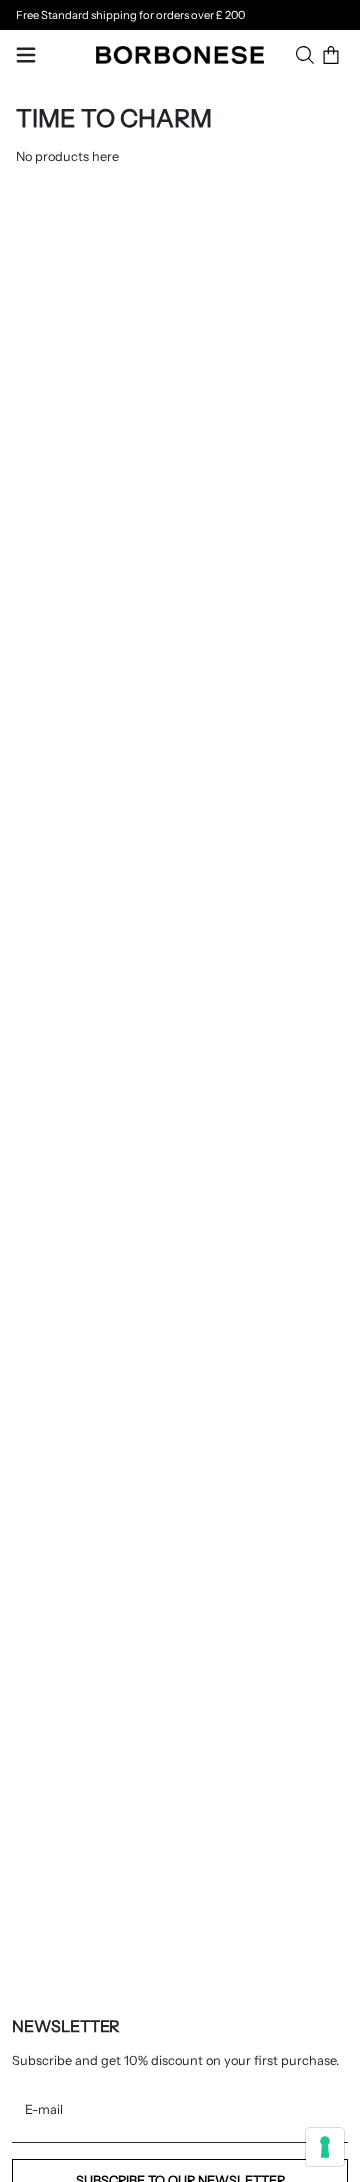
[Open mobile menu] (26, 55)
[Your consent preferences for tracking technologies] (325, 2147)
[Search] (305, 55)
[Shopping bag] (331, 55)
